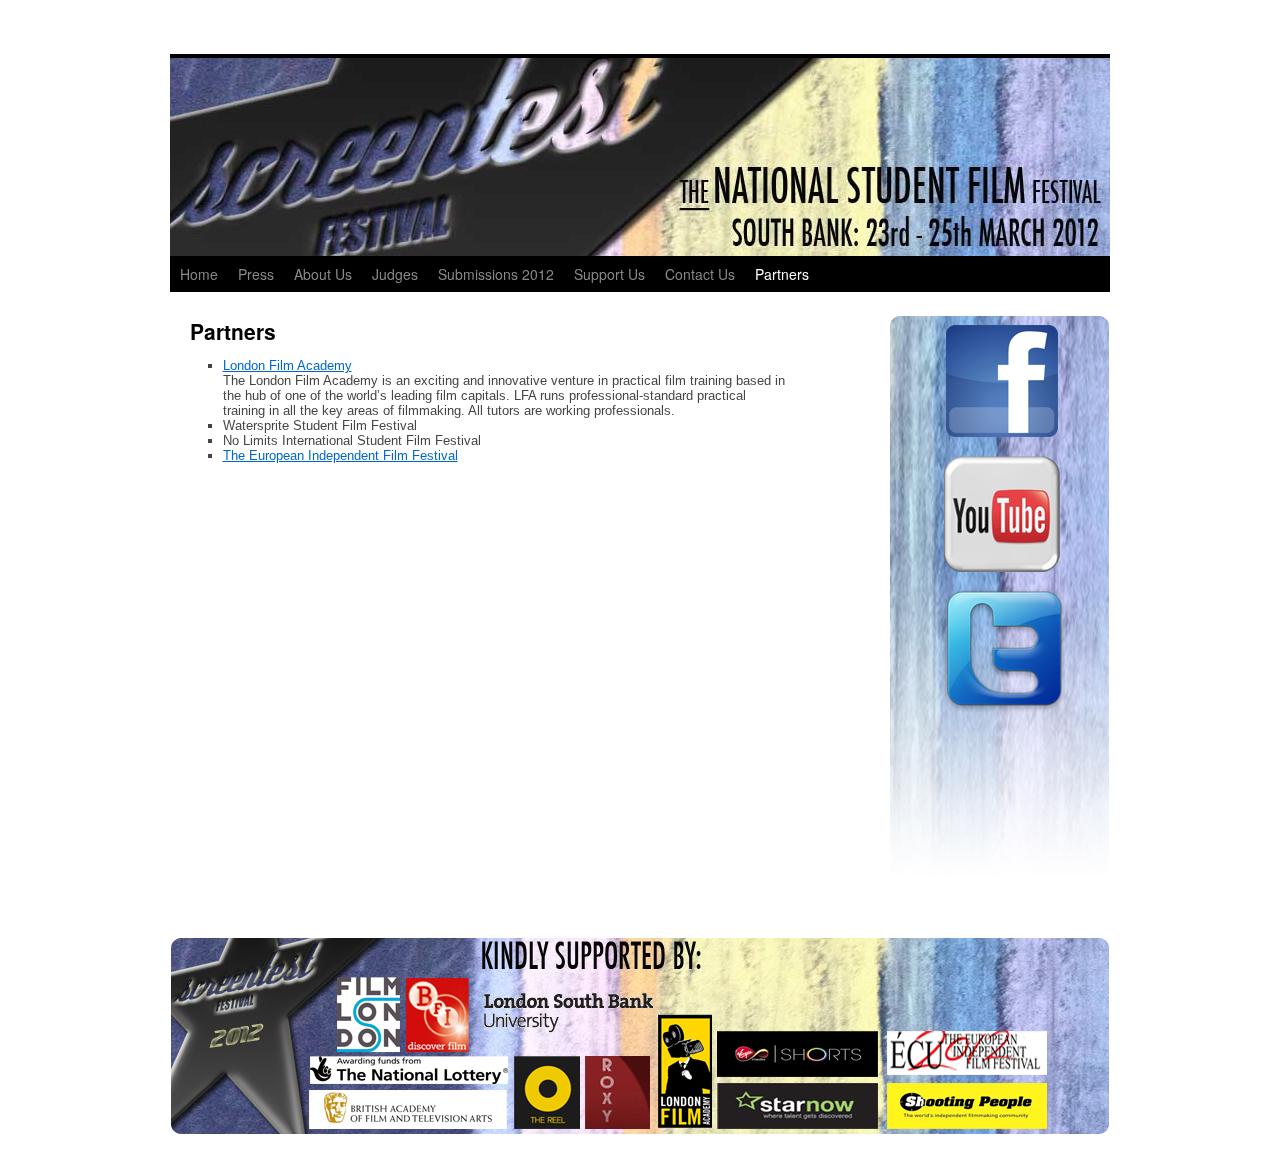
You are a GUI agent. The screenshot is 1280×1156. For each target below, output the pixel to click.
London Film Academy (287, 365)
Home (199, 274)
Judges (395, 274)
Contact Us (700, 274)
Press (256, 274)
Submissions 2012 (496, 274)
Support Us (609, 274)
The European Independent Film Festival (340, 455)
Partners (782, 274)
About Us (323, 274)
